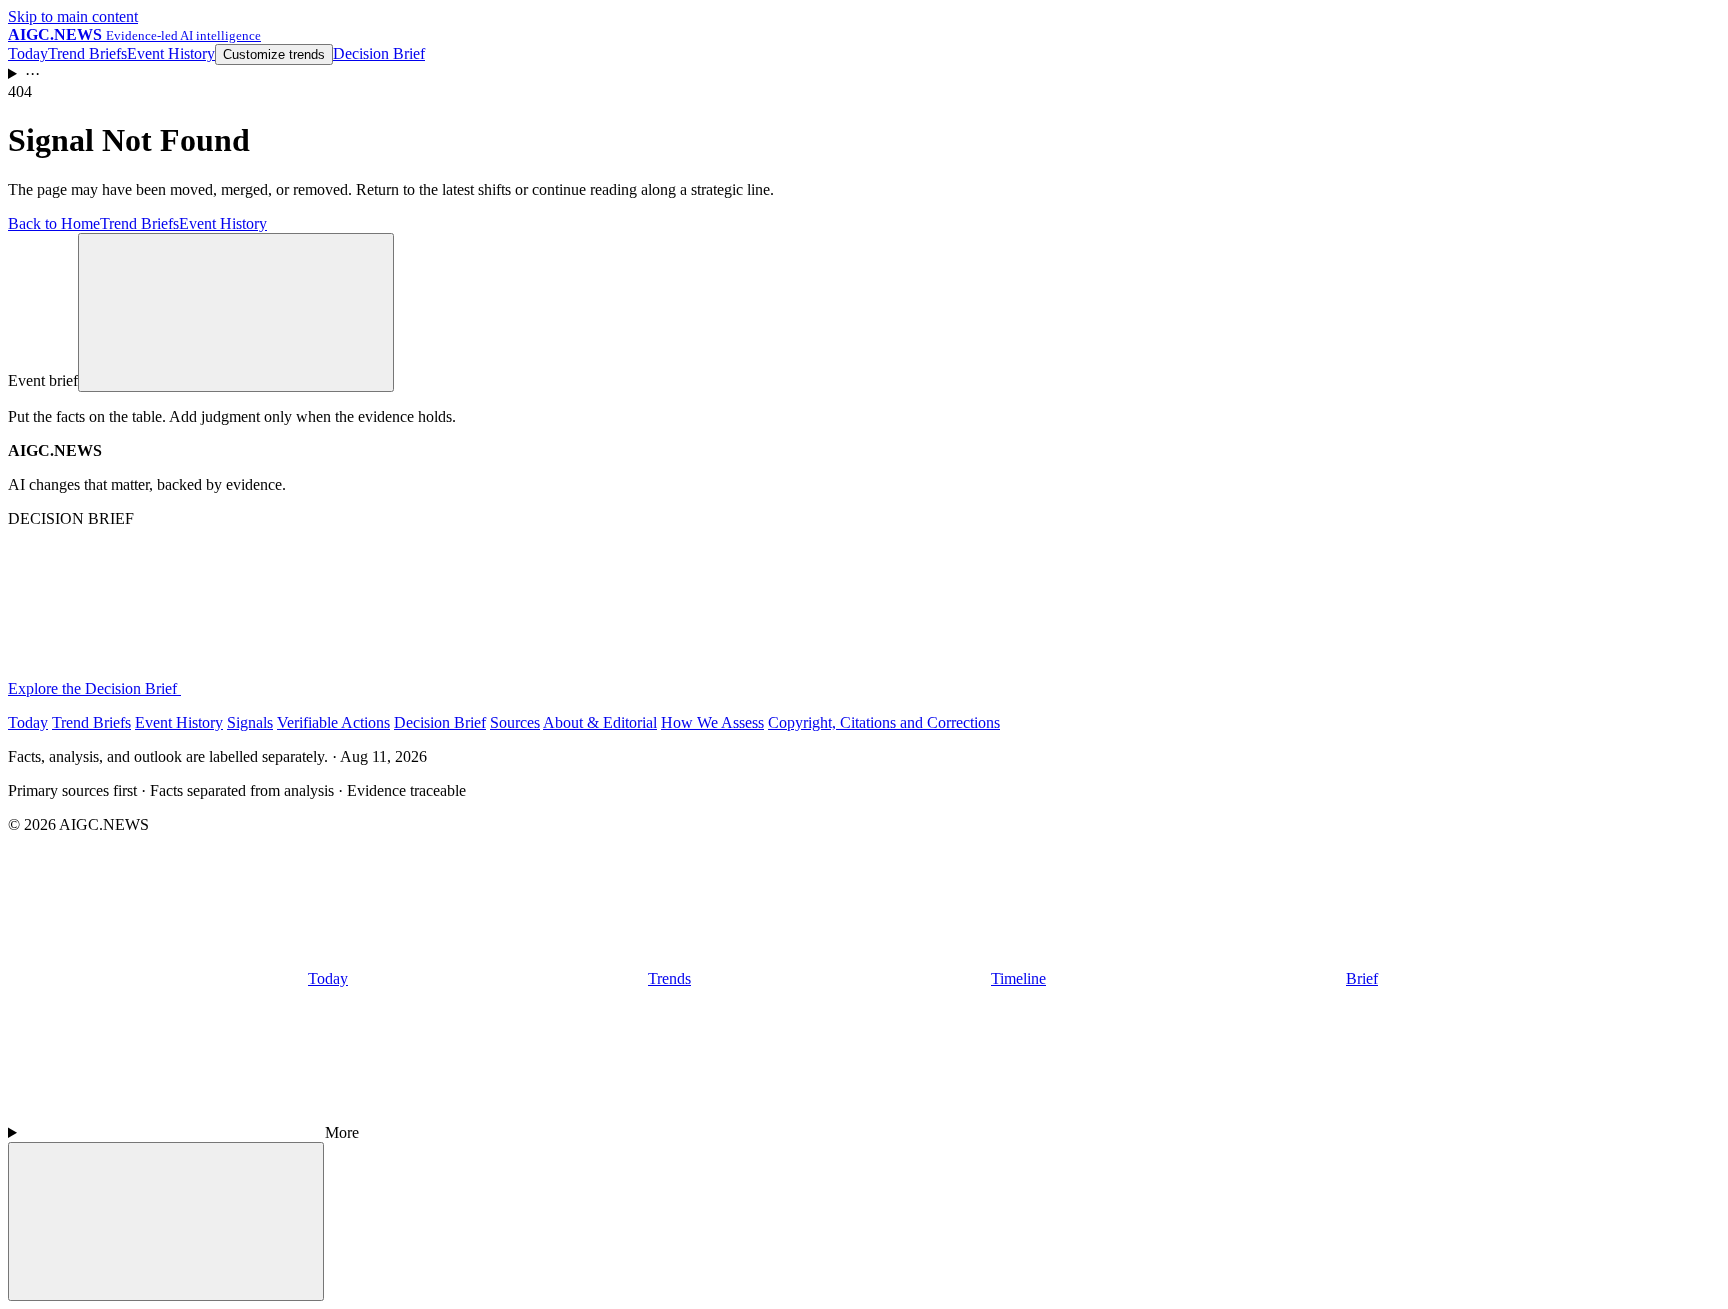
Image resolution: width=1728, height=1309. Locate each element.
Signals (250, 722)
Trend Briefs (87, 53)
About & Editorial (600, 722)
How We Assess (712, 722)
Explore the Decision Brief (94, 688)
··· (32, 73)
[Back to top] (166, 1221)
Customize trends (274, 54)
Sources (515, 722)
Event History (171, 53)
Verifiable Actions (333, 722)
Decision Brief (379, 53)
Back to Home (54, 223)
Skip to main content (73, 16)
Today (28, 53)
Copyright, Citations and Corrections (884, 722)
